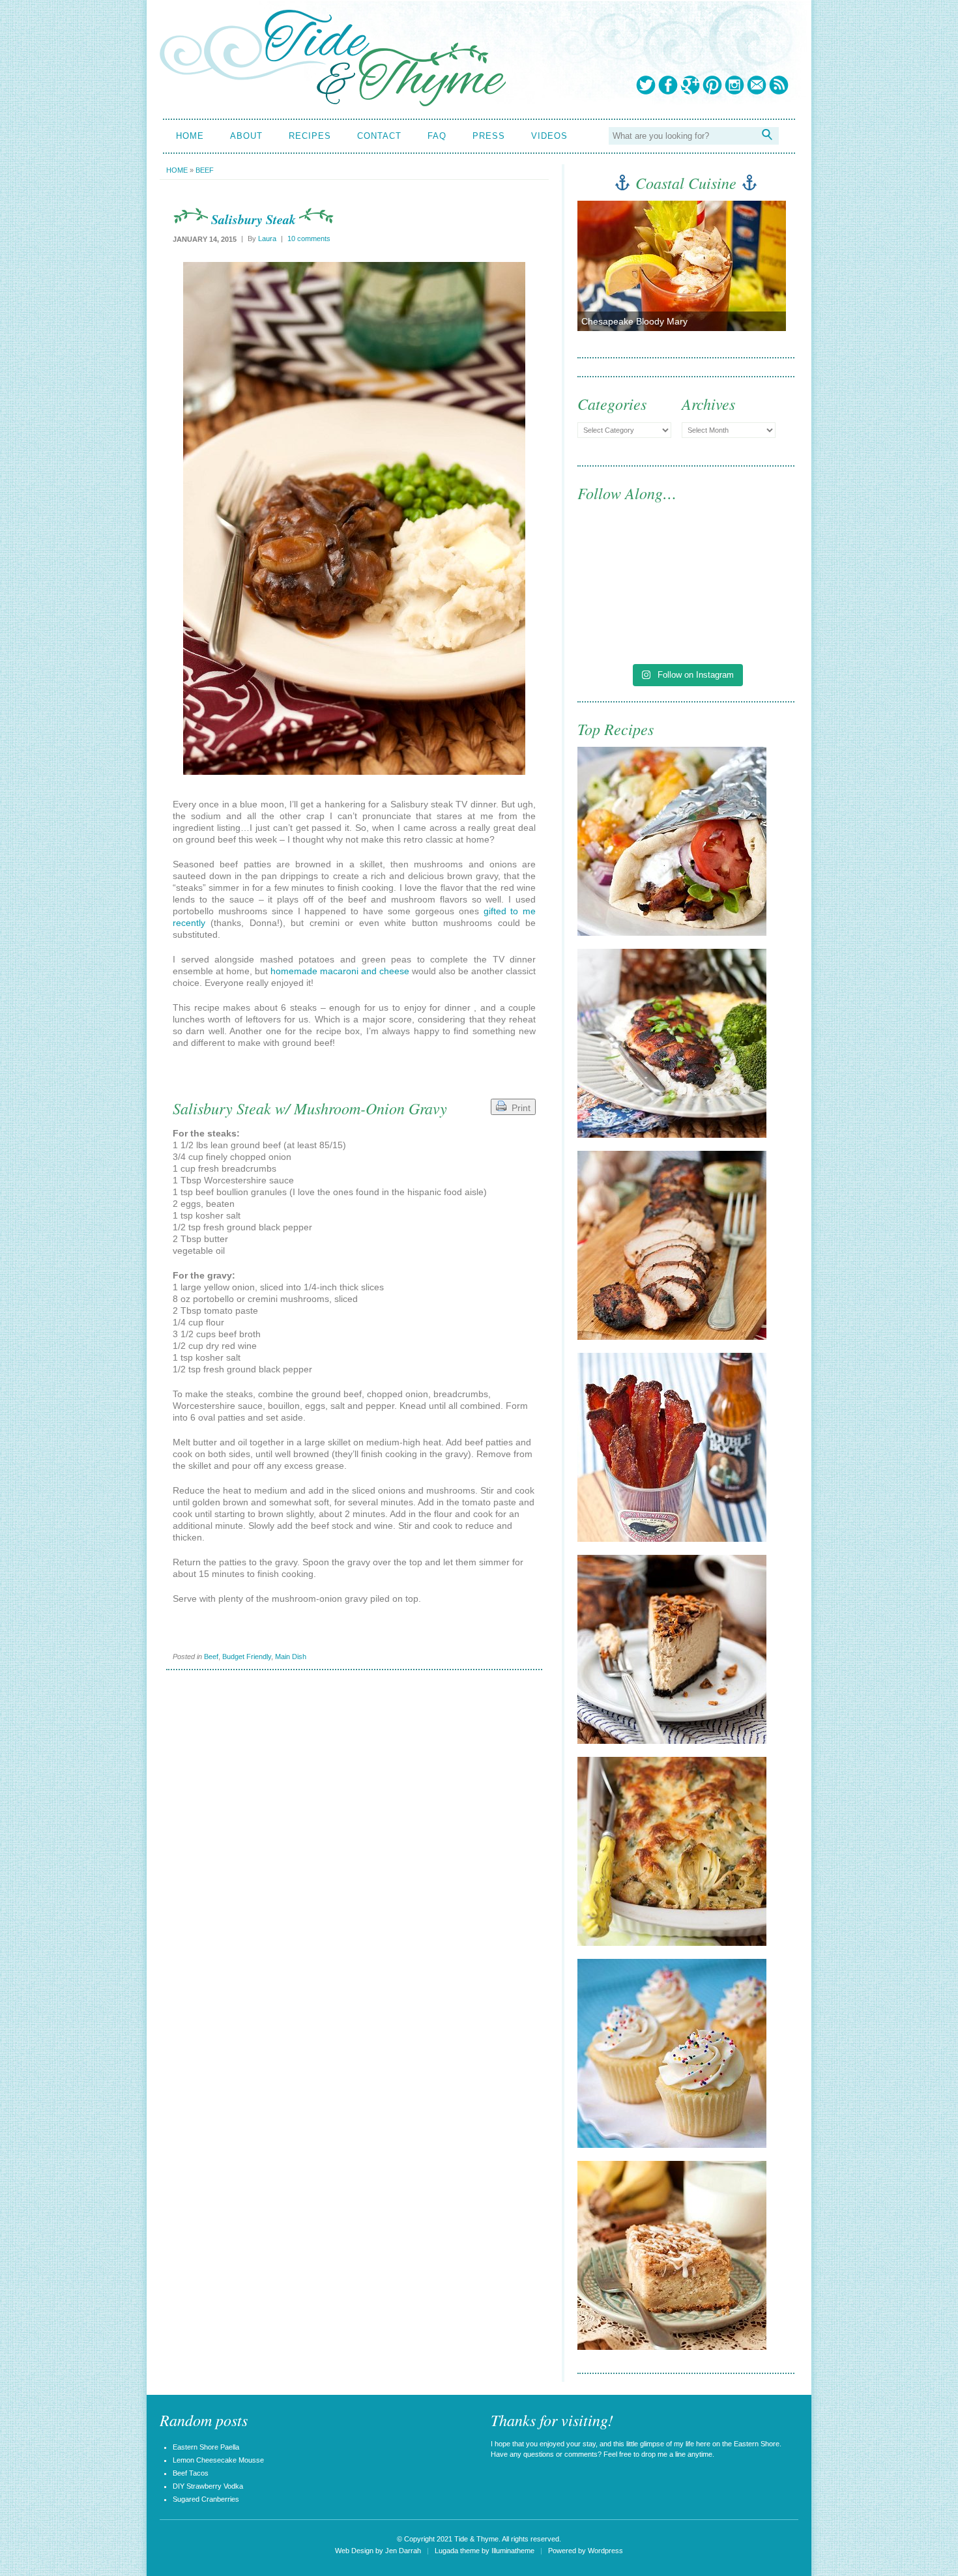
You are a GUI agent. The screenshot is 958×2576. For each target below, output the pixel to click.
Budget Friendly (247, 1657)
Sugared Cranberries (206, 2499)
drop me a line (663, 2454)
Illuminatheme (513, 2551)
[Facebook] (668, 85)
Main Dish (291, 1657)
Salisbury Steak (254, 219)
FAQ (437, 136)
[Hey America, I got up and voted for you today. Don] (742, 559)
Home (190, 136)
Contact (379, 136)
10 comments (309, 239)
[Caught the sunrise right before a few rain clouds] (742, 623)
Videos (549, 136)
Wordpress (605, 2551)
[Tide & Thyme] (333, 103)
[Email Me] (757, 85)
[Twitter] (646, 85)
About (246, 136)
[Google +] (690, 85)
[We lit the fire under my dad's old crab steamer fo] (631, 559)
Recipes (310, 136)
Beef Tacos (191, 2473)
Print (518, 1108)
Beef (205, 170)
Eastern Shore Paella (206, 2447)
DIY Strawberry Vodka (208, 2486)
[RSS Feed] (779, 85)
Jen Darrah (403, 2551)
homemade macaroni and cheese (340, 971)
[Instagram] (734, 85)
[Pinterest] (712, 85)
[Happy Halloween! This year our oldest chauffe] (631, 623)
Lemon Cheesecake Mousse (218, 2460)
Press (489, 136)
